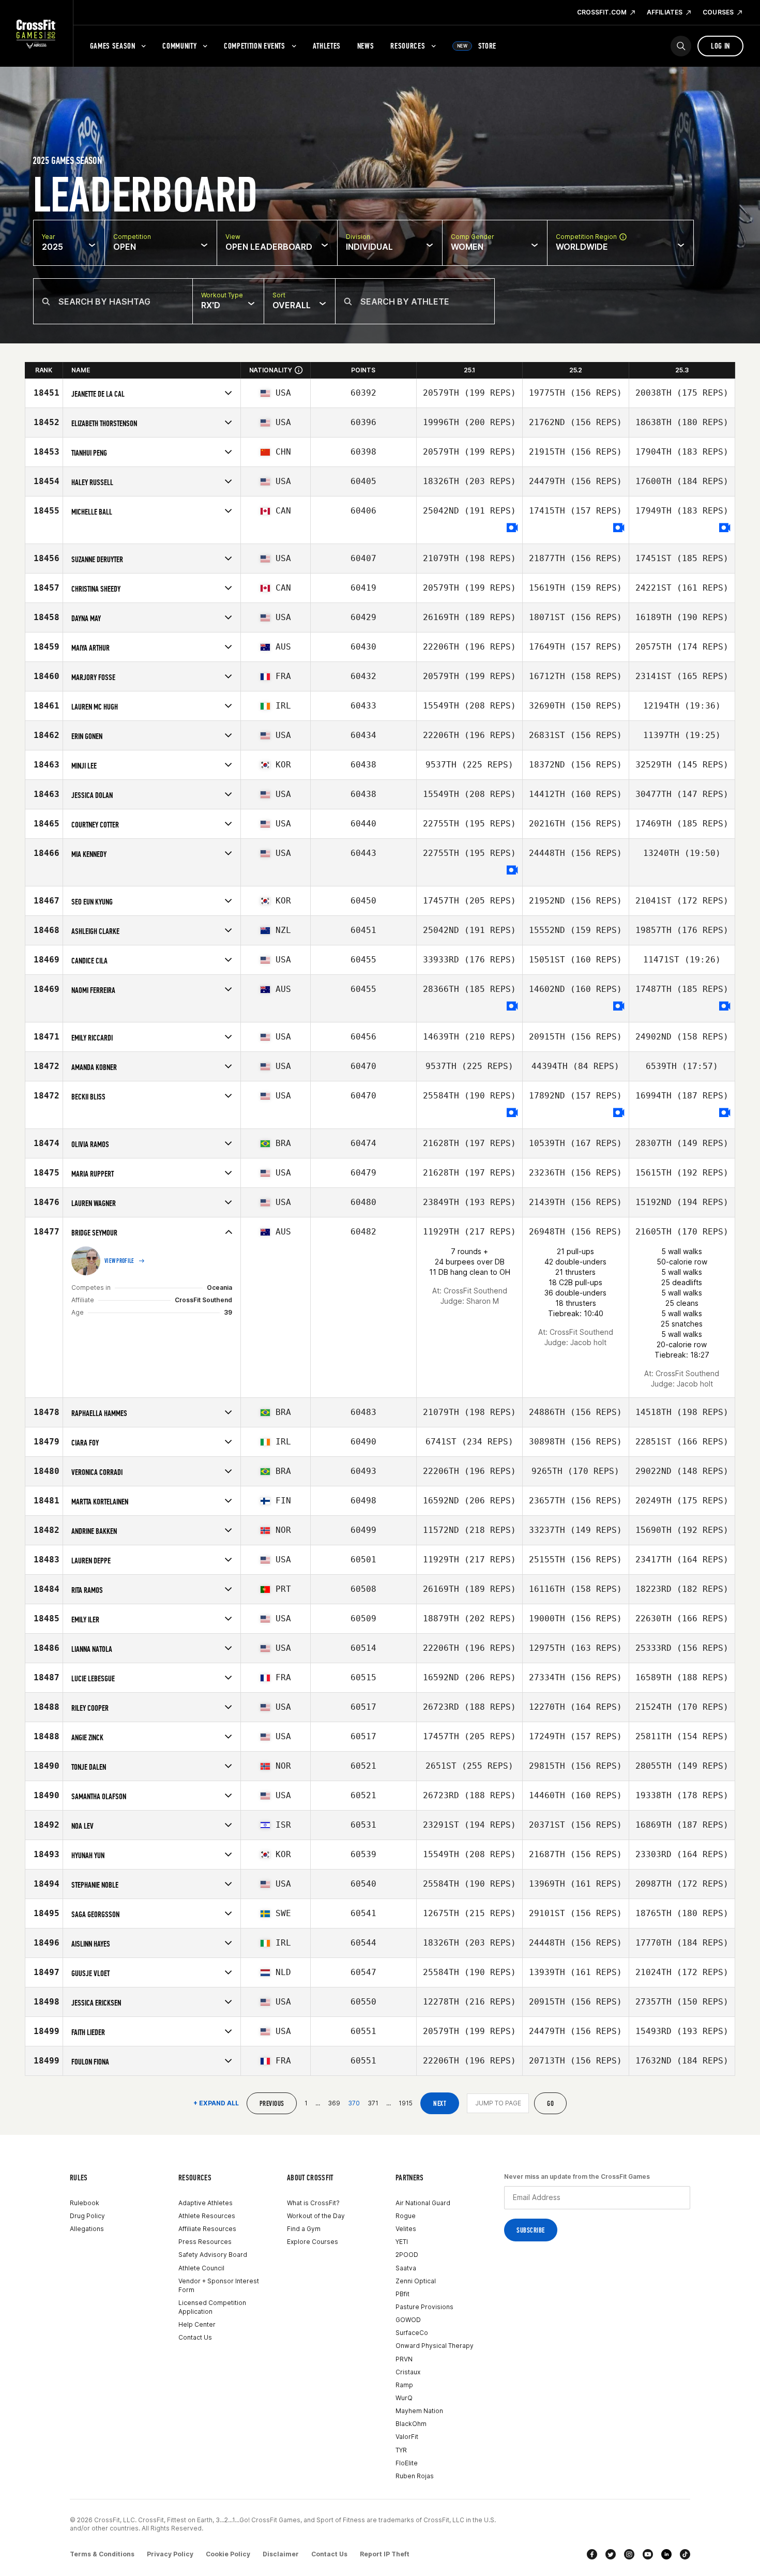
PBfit (402, 2294)
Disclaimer (281, 2554)
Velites (406, 2229)
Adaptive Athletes (206, 2203)
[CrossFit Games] (36, 34)
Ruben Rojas (415, 2476)
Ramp (404, 2385)
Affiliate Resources (207, 2229)
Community (179, 46)
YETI (402, 2242)
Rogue (406, 2216)
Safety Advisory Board (213, 2255)
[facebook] (592, 2554)
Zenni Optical (416, 2281)
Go (550, 2104)
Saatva (406, 2268)
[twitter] (611, 2554)
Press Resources (205, 2242)
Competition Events (255, 46)
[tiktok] (685, 2554)
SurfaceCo (412, 2333)
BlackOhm (411, 2424)
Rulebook (85, 2203)
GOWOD (408, 2320)
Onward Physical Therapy (435, 2346)
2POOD (407, 2255)
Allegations (87, 2229)
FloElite (407, 2463)
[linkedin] (666, 2554)
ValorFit (407, 2437)
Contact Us (195, 2337)
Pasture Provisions (424, 2307)
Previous (272, 2104)
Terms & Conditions (102, 2554)
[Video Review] (512, 528)
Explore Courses (313, 2242)
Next (440, 2104)
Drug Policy (87, 2216)
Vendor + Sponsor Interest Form (219, 2285)
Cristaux (408, 2372)
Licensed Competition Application (212, 2307)
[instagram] (629, 2554)
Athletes (327, 46)
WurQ (404, 2398)
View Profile (119, 1261)
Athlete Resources (207, 2216)
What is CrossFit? (313, 2203)
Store (477, 46)
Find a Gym (304, 2229)
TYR (401, 2450)
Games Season (113, 46)
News (366, 46)
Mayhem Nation (419, 2411)
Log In (720, 46)
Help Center (197, 2324)
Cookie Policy (228, 2554)
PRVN (404, 2359)
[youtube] (648, 2554)
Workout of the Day (316, 2216)
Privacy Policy (170, 2554)
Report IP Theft (385, 2554)
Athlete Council (201, 2268)
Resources (408, 46)
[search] (681, 46)
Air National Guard (423, 2203)
